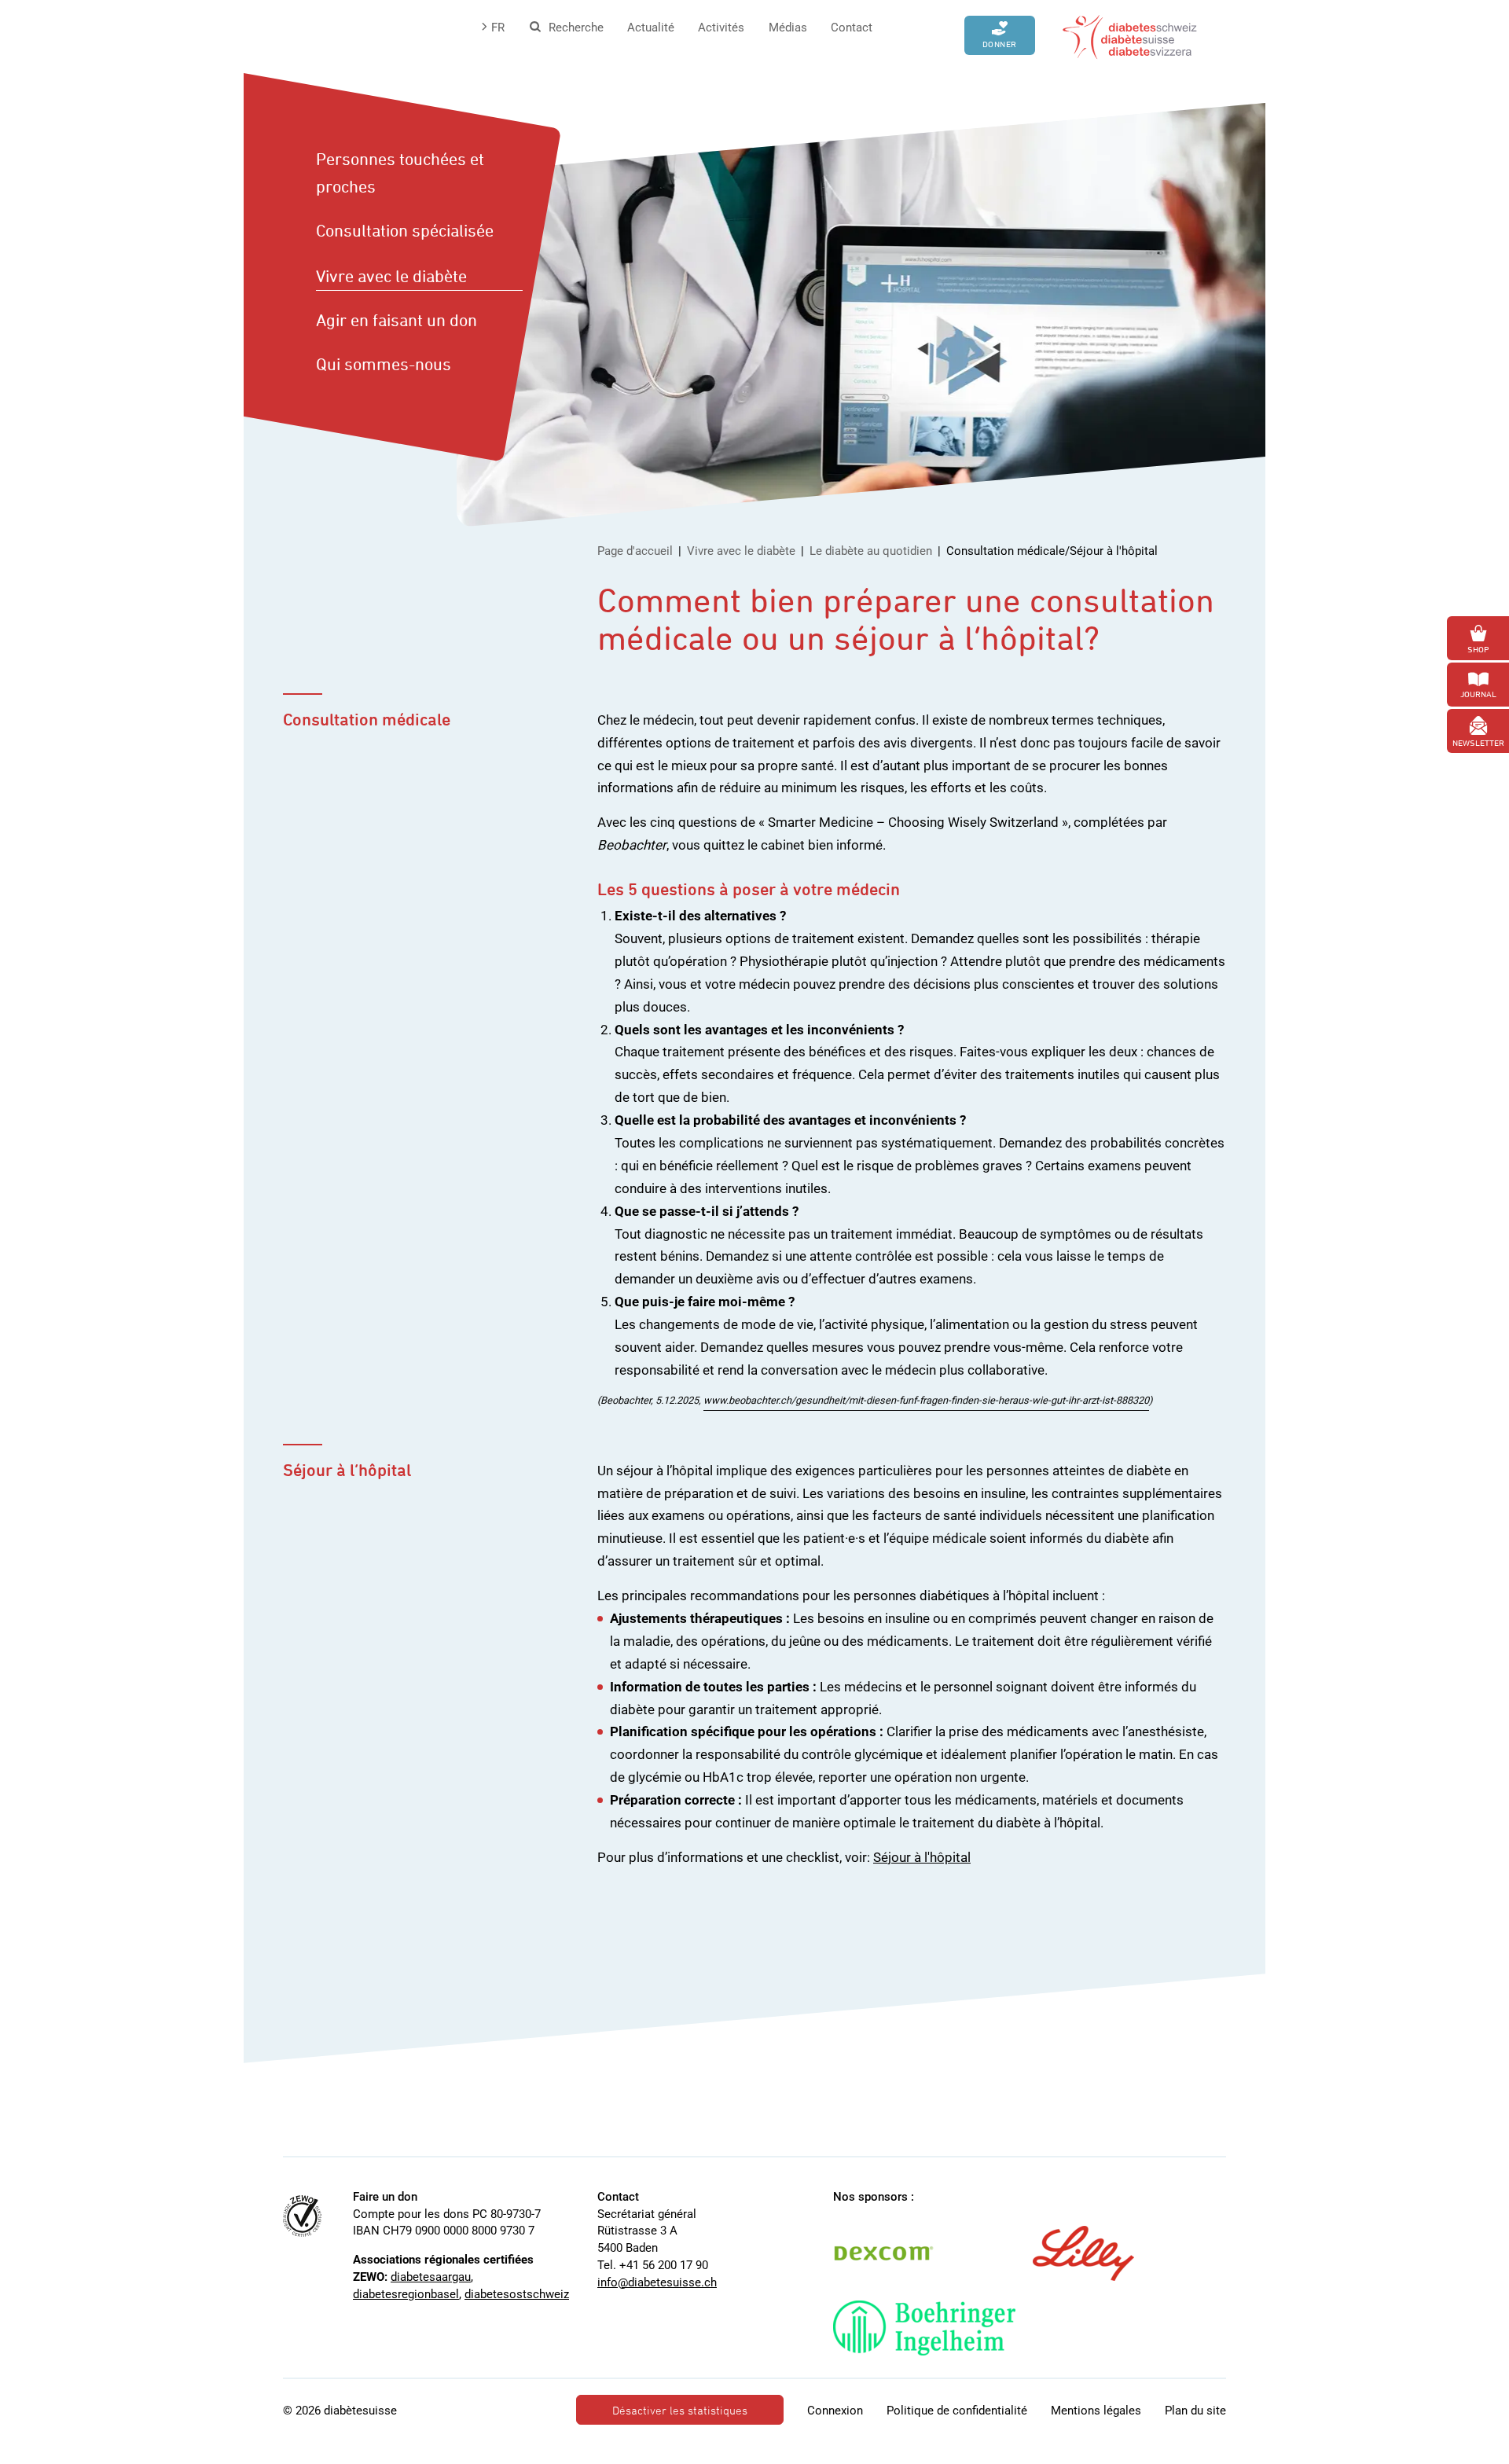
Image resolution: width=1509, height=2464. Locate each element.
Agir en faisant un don (397, 320)
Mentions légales (1096, 2411)
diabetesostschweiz (517, 2294)
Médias (788, 28)
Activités (721, 28)
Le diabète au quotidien (871, 551)
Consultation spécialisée (405, 230)
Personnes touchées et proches (400, 173)
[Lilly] (1099, 2253)
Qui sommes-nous (384, 364)
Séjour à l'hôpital (922, 1857)
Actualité (651, 28)
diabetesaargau (431, 2277)
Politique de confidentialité (957, 2411)
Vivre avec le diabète (391, 276)
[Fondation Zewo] (302, 2216)
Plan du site (1195, 2411)
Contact (852, 28)
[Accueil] (1130, 35)
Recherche (576, 28)
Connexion (835, 2411)
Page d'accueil (635, 551)
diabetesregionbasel (406, 2294)
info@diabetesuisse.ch (657, 2282)
